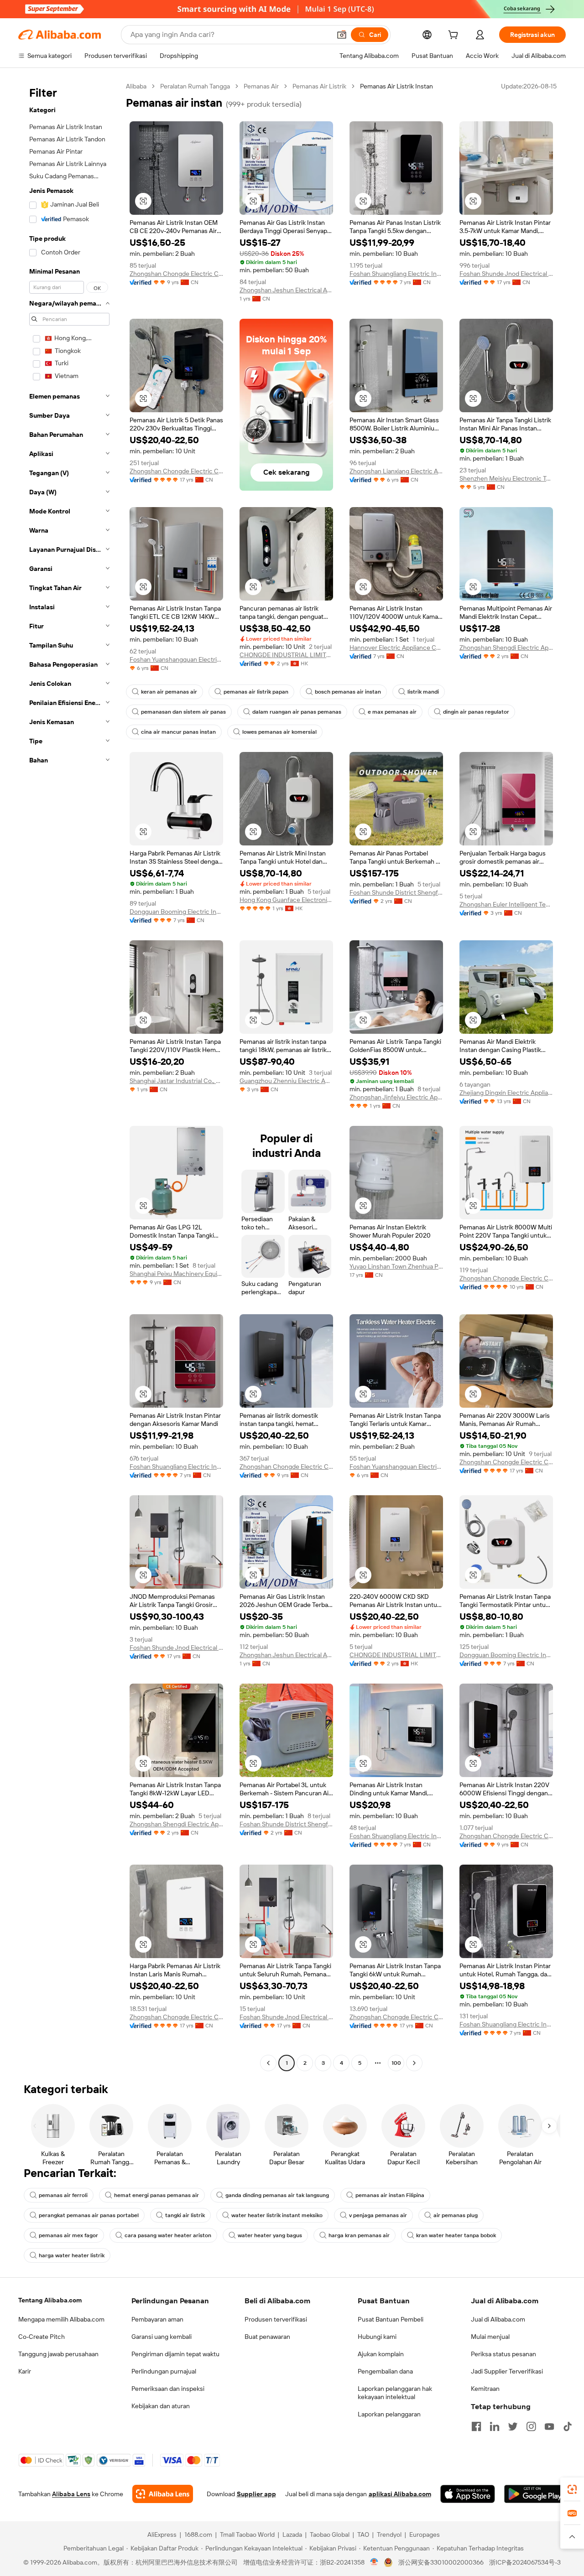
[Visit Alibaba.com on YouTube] (549, 2426)
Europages (425, 2535)
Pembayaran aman (157, 2319)
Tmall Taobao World (247, 2535)
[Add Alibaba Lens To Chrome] (163, 2494)
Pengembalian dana (385, 2371)
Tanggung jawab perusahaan (58, 2354)
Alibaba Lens (71, 2494)
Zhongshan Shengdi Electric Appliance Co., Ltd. (506, 648)
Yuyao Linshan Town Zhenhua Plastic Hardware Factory (396, 1266)
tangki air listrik (185, 2215)
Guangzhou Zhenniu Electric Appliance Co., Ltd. (286, 1081)
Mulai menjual (490, 2337)
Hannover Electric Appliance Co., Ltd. (396, 648)
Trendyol (389, 2535)
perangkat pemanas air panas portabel (89, 2215)
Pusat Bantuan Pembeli (391, 2319)
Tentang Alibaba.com (50, 2300)
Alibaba (136, 86)
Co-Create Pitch (42, 2337)
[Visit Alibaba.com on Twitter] (513, 2426)
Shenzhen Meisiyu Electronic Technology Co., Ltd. (506, 478)
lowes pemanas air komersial (279, 732)
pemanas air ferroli (63, 2195)
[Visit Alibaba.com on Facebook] (476, 2426)
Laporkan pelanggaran (389, 2414)
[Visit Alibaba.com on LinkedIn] (495, 2426)
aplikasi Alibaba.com (400, 2494)
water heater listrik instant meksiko (277, 2215)
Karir (25, 2371)
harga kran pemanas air (359, 2235)
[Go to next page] (414, 2063)
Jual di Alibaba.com (498, 2319)
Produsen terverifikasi (276, 2319)
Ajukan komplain (381, 2354)
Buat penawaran (267, 2337)
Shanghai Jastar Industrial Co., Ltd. (176, 1081)
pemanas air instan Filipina (390, 2195)
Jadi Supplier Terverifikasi (507, 2371)
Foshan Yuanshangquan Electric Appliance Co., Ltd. (176, 659)
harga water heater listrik (72, 2255)
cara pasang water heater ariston (168, 2235)
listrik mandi (423, 692)
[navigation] (69, 1076)
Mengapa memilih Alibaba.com (61, 2319)
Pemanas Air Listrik (319, 86)
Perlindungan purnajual (164, 2371)
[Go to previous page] (268, 2063)
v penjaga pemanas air (378, 2215)
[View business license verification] (374, 2562)
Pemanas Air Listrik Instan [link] (396, 86)
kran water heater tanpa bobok (456, 2235)
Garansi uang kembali (162, 2337)
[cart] (455, 36)
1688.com (198, 2535)
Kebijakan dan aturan (161, 2406)
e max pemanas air (392, 712)
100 (396, 2063)
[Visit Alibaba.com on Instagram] (531, 2426)
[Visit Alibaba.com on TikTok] (568, 2426)
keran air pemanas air (169, 692)
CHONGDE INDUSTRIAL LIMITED (286, 655)
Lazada (292, 2535)
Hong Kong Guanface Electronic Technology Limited (286, 900)
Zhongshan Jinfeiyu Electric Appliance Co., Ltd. (396, 1097)
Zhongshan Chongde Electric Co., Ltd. (176, 274)
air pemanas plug (456, 2215)
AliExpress (162, 2535)
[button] (342, 35)
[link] (572, 2489)
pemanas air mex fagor (68, 2235)
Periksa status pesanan (503, 2354)
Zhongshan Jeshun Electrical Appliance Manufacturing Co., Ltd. (286, 290)
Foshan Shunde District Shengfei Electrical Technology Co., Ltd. (396, 892)
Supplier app (256, 2494)
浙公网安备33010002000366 (441, 2562)
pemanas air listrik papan (256, 692)
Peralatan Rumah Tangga (195, 86)
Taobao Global (330, 2535)
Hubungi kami (377, 2337)
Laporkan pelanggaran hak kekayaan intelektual (395, 2393)
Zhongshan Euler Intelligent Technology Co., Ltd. (506, 904)
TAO (363, 2535)
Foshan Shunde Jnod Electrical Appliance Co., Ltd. (506, 274)
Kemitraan (485, 2389)
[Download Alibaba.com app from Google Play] (535, 2494)
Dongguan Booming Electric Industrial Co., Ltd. (176, 912)
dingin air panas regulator (476, 712)
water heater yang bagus (270, 2235)
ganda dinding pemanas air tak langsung (277, 2195)
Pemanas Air (261, 86)
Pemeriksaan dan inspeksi (168, 2389)
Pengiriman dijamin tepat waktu (175, 2354)
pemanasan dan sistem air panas (183, 712)
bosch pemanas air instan (348, 692)
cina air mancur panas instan (178, 732)
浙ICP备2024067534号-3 (525, 2562)
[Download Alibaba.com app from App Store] (468, 2494)
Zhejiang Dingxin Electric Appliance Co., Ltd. (506, 1093)
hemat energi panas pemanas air (156, 2195)
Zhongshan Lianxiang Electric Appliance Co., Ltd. (396, 471)
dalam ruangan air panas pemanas (297, 712)
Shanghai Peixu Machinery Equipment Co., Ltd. (176, 1274)
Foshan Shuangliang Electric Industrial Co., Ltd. (396, 274)
